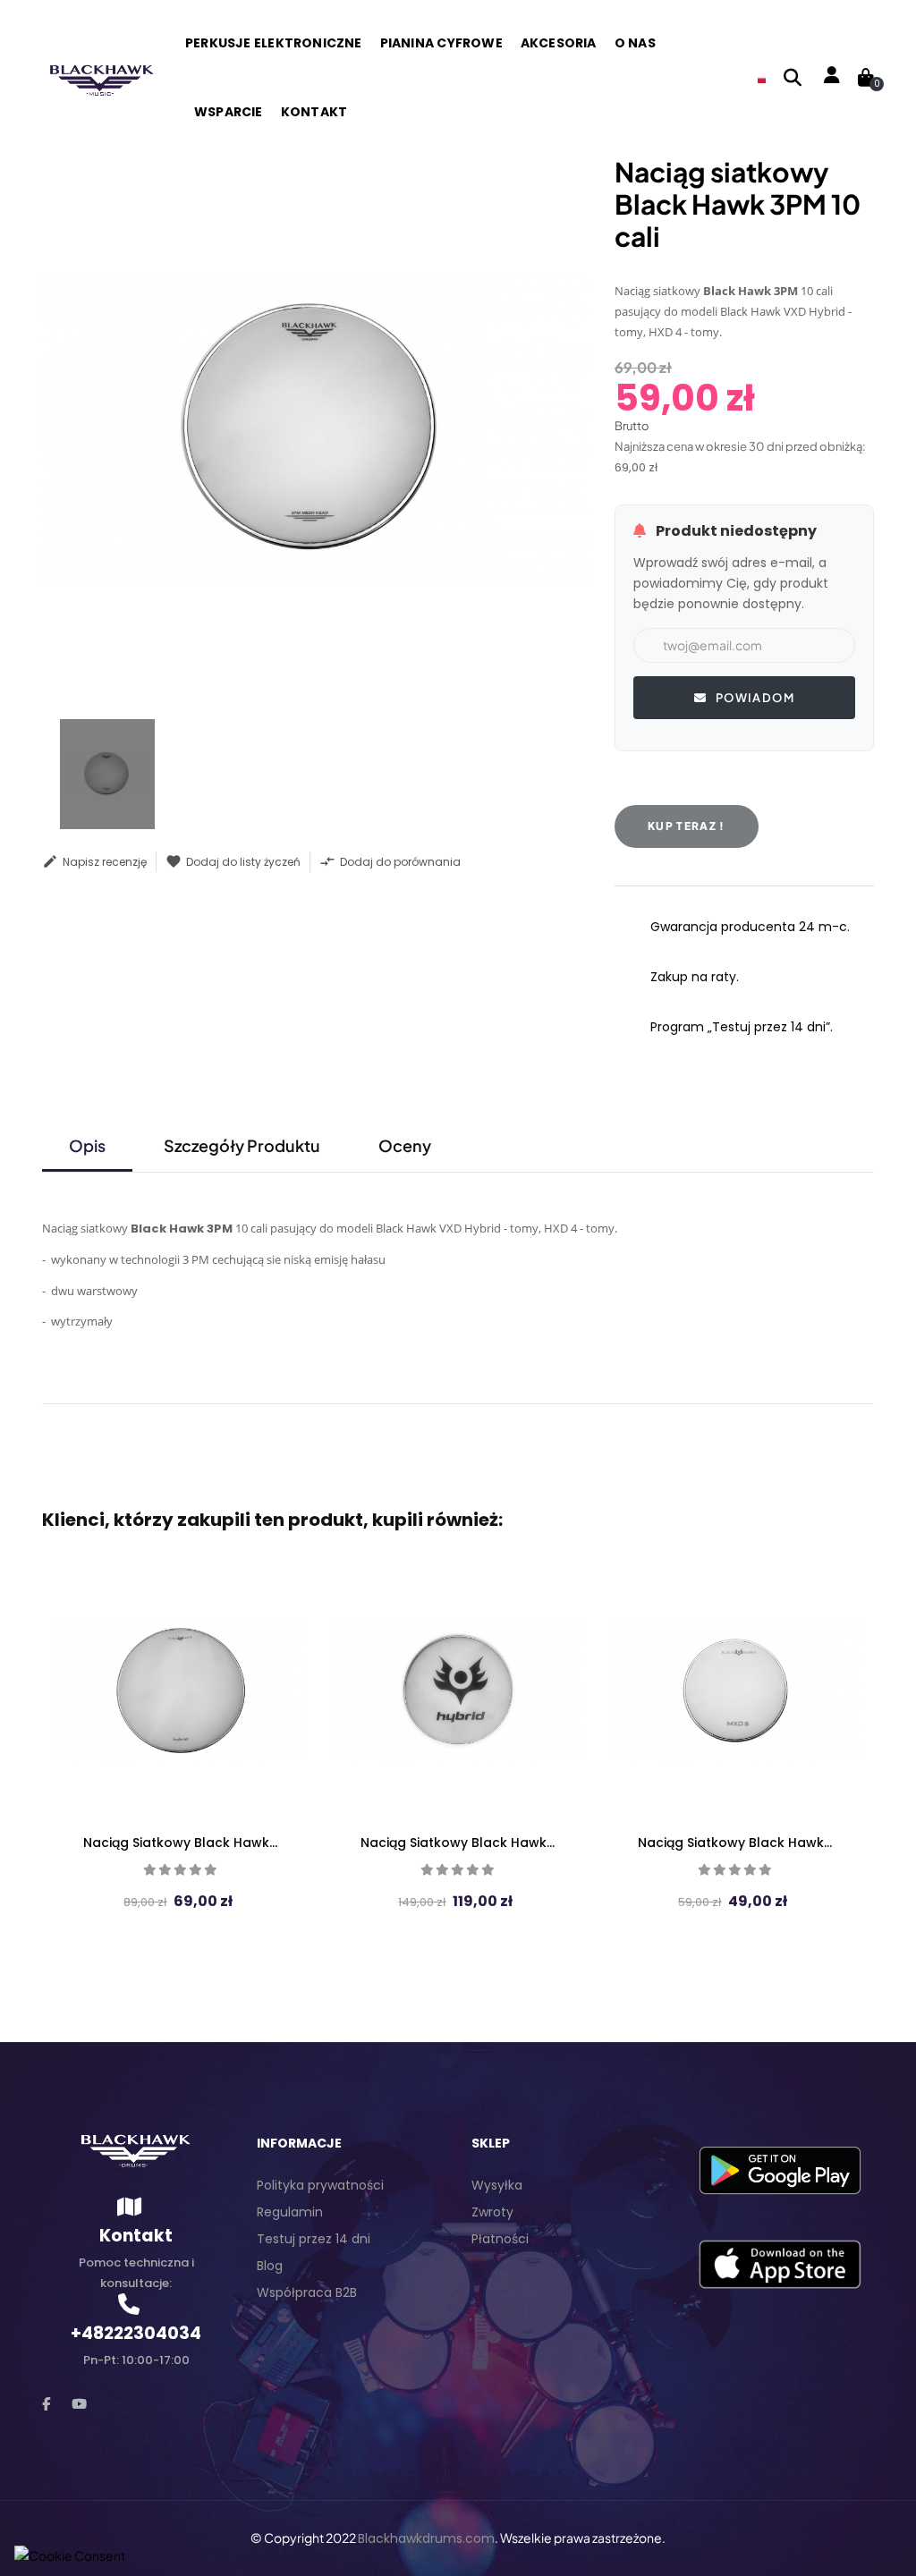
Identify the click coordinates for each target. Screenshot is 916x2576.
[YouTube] (79, 2404)
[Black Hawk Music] (100, 77)
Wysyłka (497, 2185)
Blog (270, 2266)
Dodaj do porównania (390, 861)
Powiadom (753, 698)
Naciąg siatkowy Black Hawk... (180, 1843)
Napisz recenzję (94, 861)
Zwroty (492, 2212)
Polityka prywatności (320, 2185)
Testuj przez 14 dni (314, 2239)
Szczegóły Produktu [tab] (242, 1145)
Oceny (405, 1145)
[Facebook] (46, 2404)
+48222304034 (136, 2333)
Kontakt (136, 2236)
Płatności (500, 2239)
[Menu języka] (762, 78)
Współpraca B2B (307, 2292)
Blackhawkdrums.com (426, 2538)
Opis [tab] (87, 1145)
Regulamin (290, 2212)
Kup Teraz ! (687, 826)
